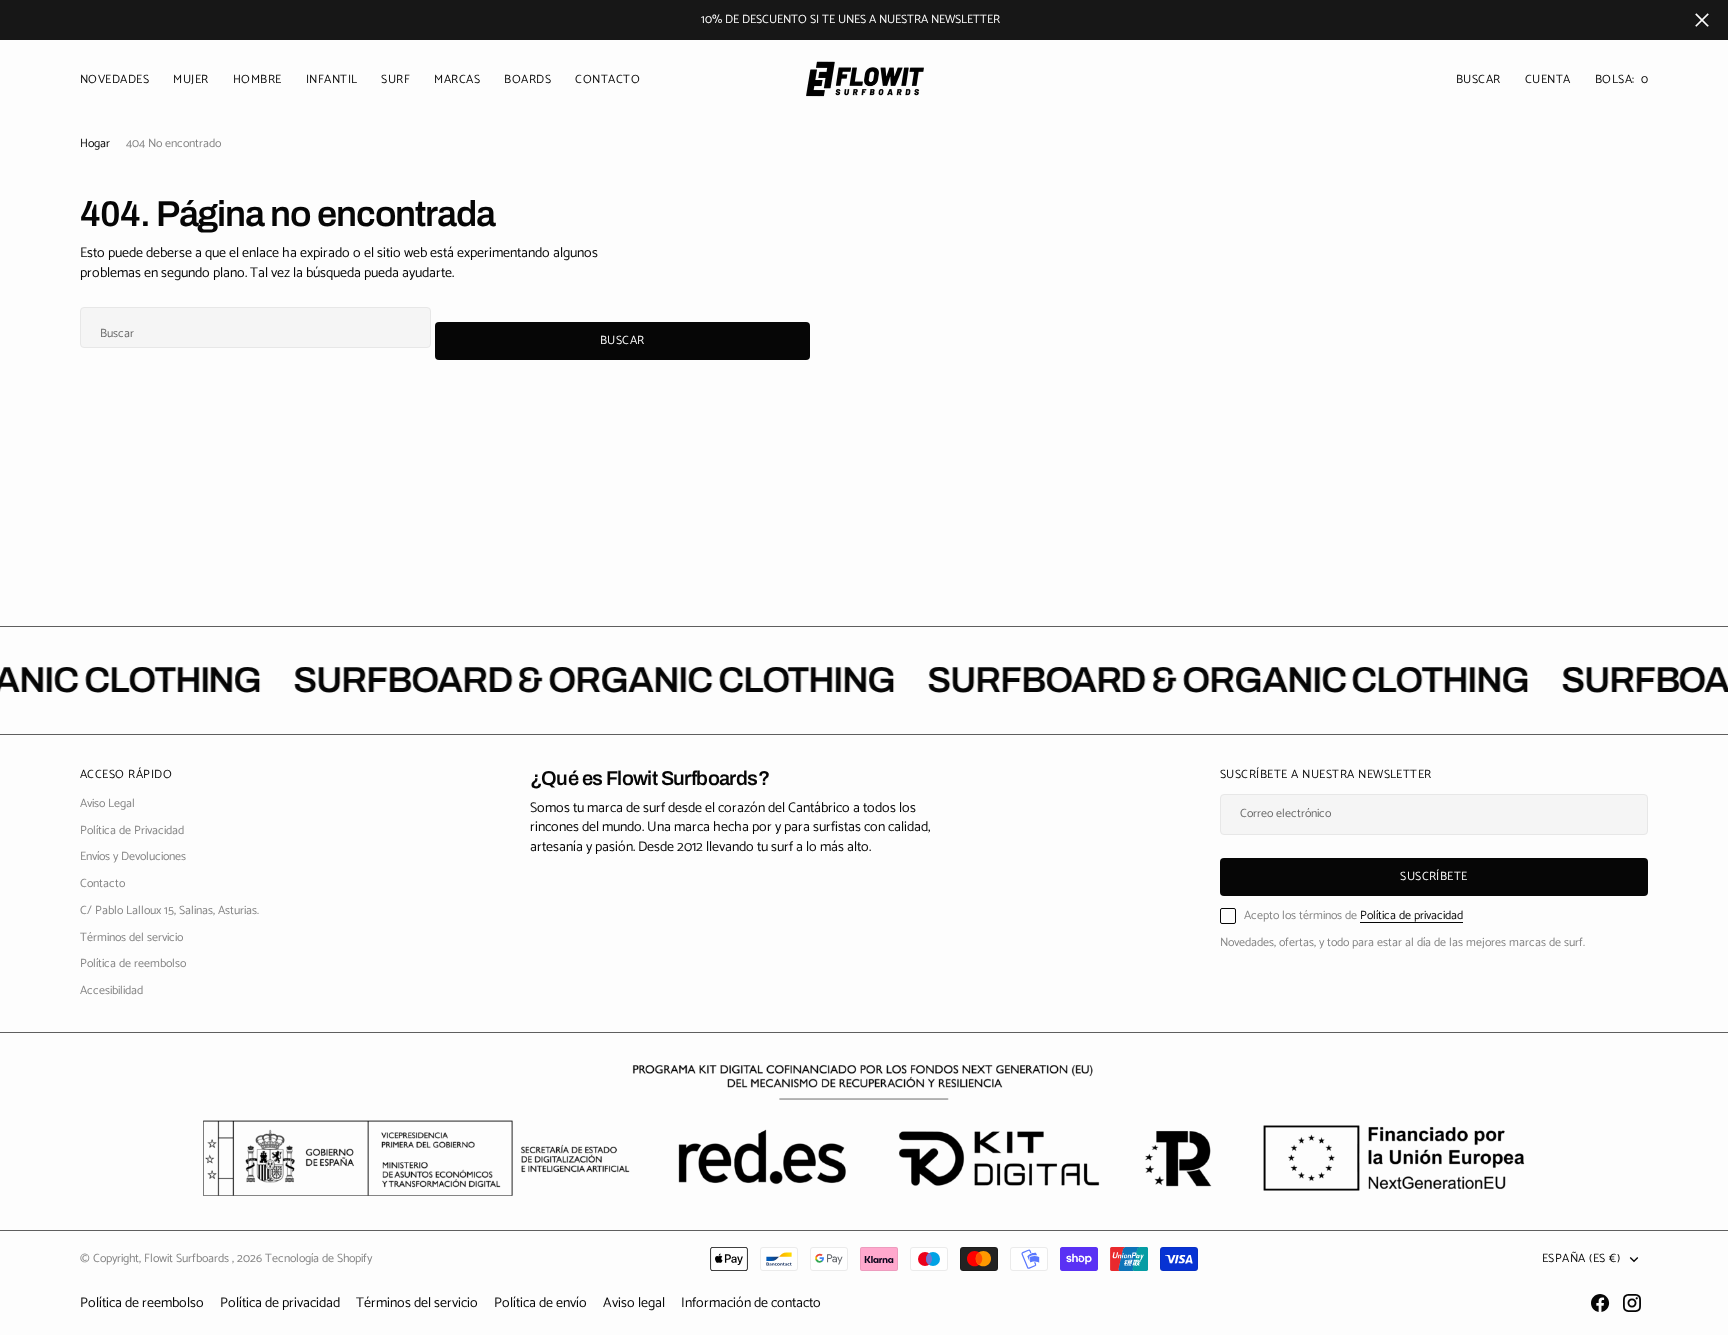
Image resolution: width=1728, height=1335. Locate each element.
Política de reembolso (142, 1303)
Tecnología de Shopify (318, 1258)
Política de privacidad (1411, 915)
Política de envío (540, 1303)
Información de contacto (751, 1303)
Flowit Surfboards (188, 1258)
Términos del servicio (417, 1303)
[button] (1548, 80)
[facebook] (1600, 1303)
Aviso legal (634, 1303)
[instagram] (1632, 1303)
